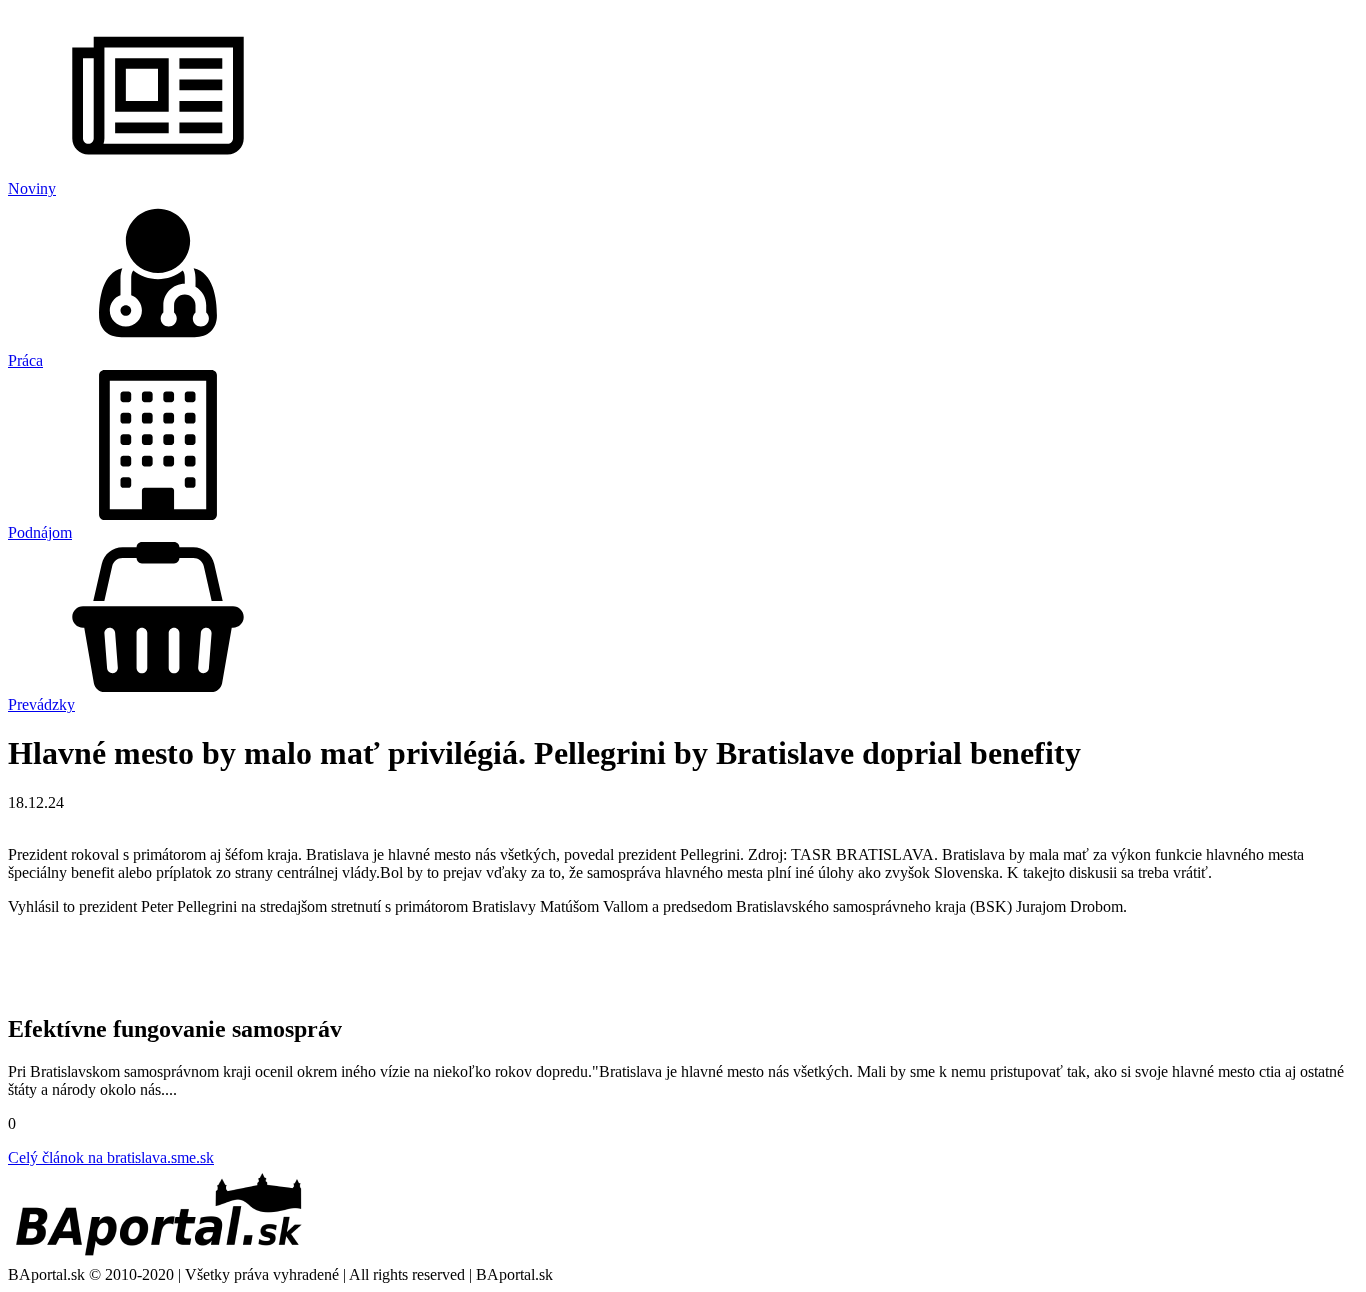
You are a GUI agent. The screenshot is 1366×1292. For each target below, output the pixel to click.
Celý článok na (111, 1157)
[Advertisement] (683, 962)
